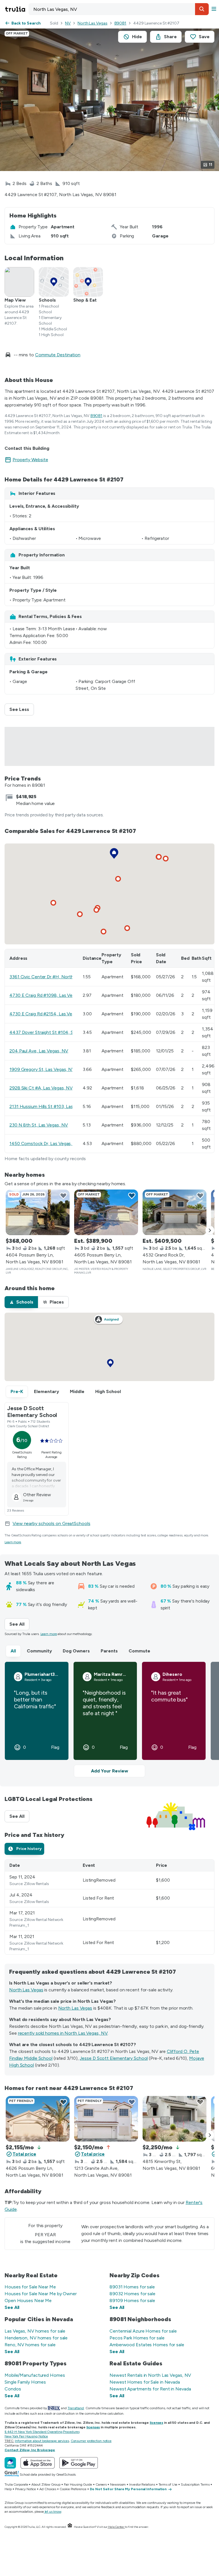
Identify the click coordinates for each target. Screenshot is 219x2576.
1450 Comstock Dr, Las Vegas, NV (45, 1143)
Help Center (116, 2527)
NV (68, 23)
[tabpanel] (109, 1907)
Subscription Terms (195, 2484)
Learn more (13, 1542)
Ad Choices (48, 2489)
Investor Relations (142, 2484)
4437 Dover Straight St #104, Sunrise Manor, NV (59, 1032)
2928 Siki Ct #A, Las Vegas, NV (41, 1088)
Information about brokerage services (42, 2441)
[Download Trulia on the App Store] (38, 2463)
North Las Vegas (93, 23)
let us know (53, 2512)
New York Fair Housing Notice (26, 2436)
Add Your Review (109, 1771)
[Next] (210, 1230)
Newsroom (118, 2484)
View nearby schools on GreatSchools (51, 1523)
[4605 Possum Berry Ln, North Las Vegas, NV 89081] (106, 1212)
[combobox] (119, 9)
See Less (22, 709)
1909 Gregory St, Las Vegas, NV (42, 1069)
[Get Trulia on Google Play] (79, 2463)
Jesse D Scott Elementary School (114, 2058)
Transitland (76, 2408)
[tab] (21, 1302)
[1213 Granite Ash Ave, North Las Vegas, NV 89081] (106, 2119)
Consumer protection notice (91, 2441)
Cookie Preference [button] (73, 2489)
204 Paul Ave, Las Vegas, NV (39, 1051)
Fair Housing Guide (78, 2484)
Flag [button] (55, 1747)
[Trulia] (10, 2463)
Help (8, 2489)
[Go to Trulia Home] (16, 9)
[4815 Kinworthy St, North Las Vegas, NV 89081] (175, 2119)
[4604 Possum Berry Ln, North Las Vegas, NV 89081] (38, 1212)
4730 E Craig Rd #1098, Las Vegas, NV (49, 995)
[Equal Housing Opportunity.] (70, 2527)
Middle (77, 1391)
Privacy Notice (26, 2489)
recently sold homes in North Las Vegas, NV (63, 2033)
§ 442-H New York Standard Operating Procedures (42, 2432)
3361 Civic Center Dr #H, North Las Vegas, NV (57, 977)
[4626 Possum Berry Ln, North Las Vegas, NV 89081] (38, 2119)
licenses (156, 2423)
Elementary (46, 1391)
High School (108, 1391)
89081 (120, 23)
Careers (101, 2484)
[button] (202, 9)
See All (19, 1624)
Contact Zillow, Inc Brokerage (30, 2450)
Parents (109, 1651)
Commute (139, 1651)
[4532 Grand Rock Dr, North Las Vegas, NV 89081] (175, 1212)
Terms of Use (168, 2484)
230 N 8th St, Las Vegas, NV (39, 1125)
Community (39, 1651)
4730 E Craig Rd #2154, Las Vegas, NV (49, 1014)
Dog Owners (76, 1651)
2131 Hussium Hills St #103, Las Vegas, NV (52, 1106)
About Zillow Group (46, 2484)
